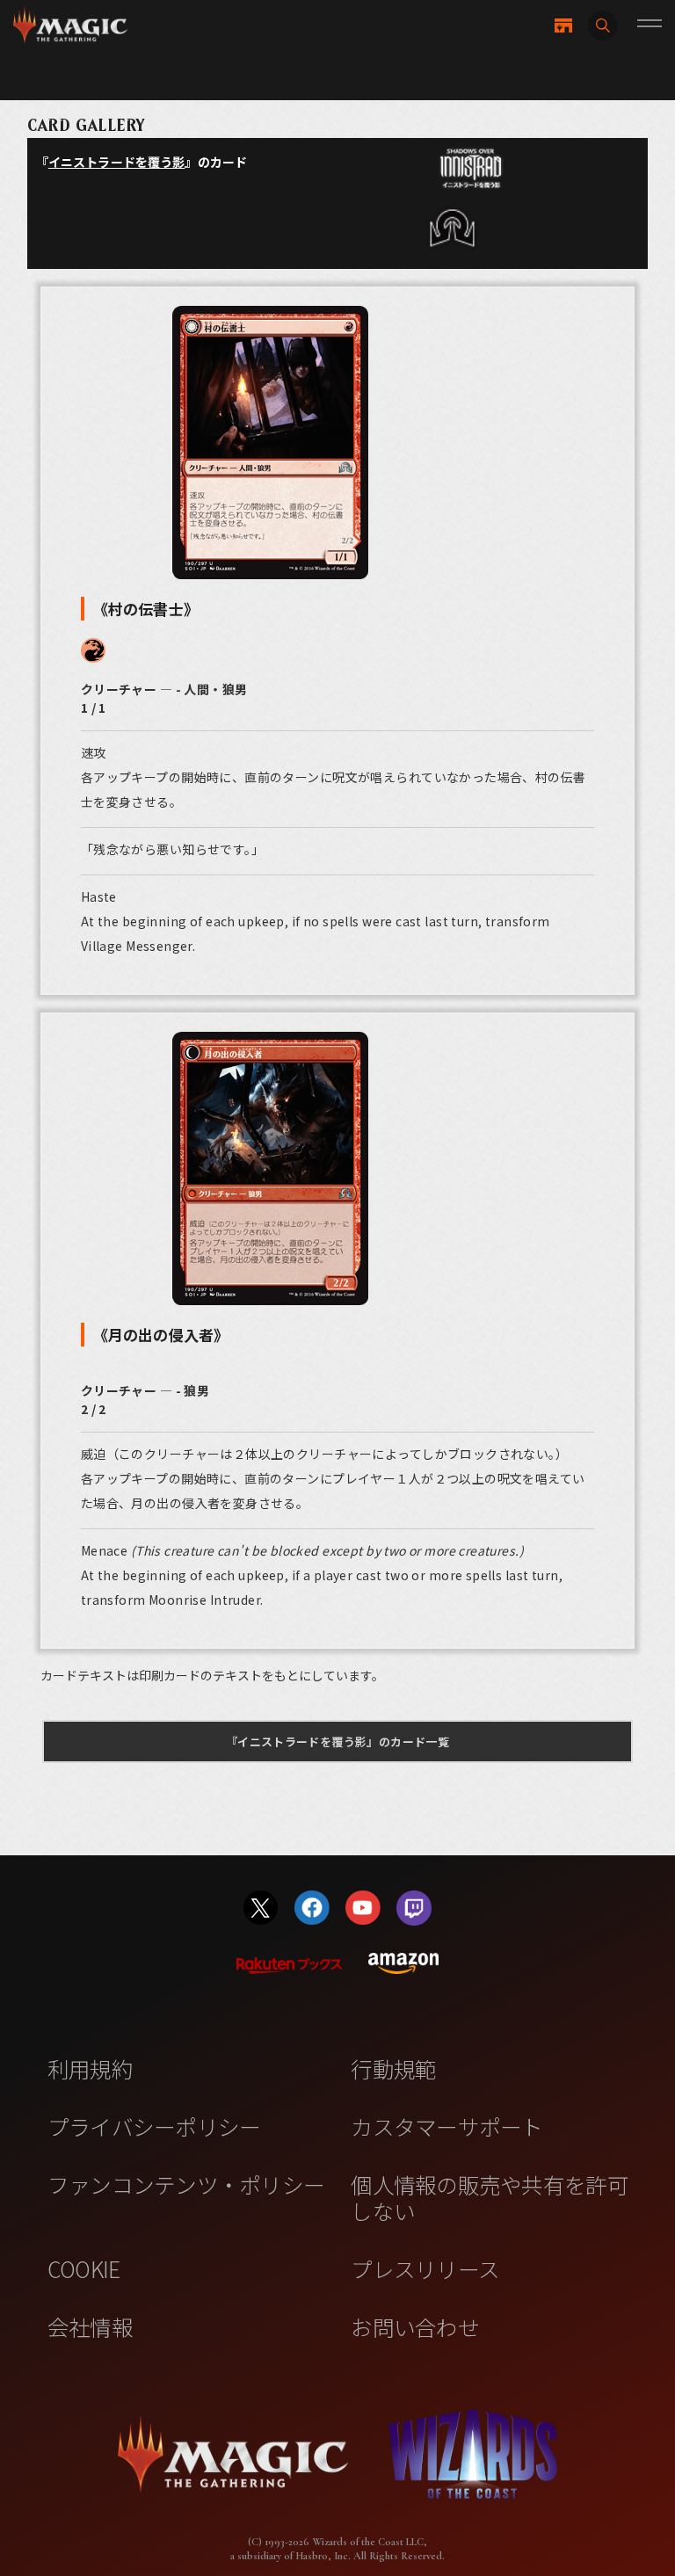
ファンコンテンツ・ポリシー (186, 2184)
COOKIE (84, 2268)
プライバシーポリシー (154, 2126)
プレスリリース (425, 2268)
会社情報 (90, 2326)
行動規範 (393, 2068)
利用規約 (90, 2068)
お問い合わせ (415, 2326)
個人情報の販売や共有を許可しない (489, 2197)
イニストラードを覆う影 (117, 162)
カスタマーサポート (446, 2126)
